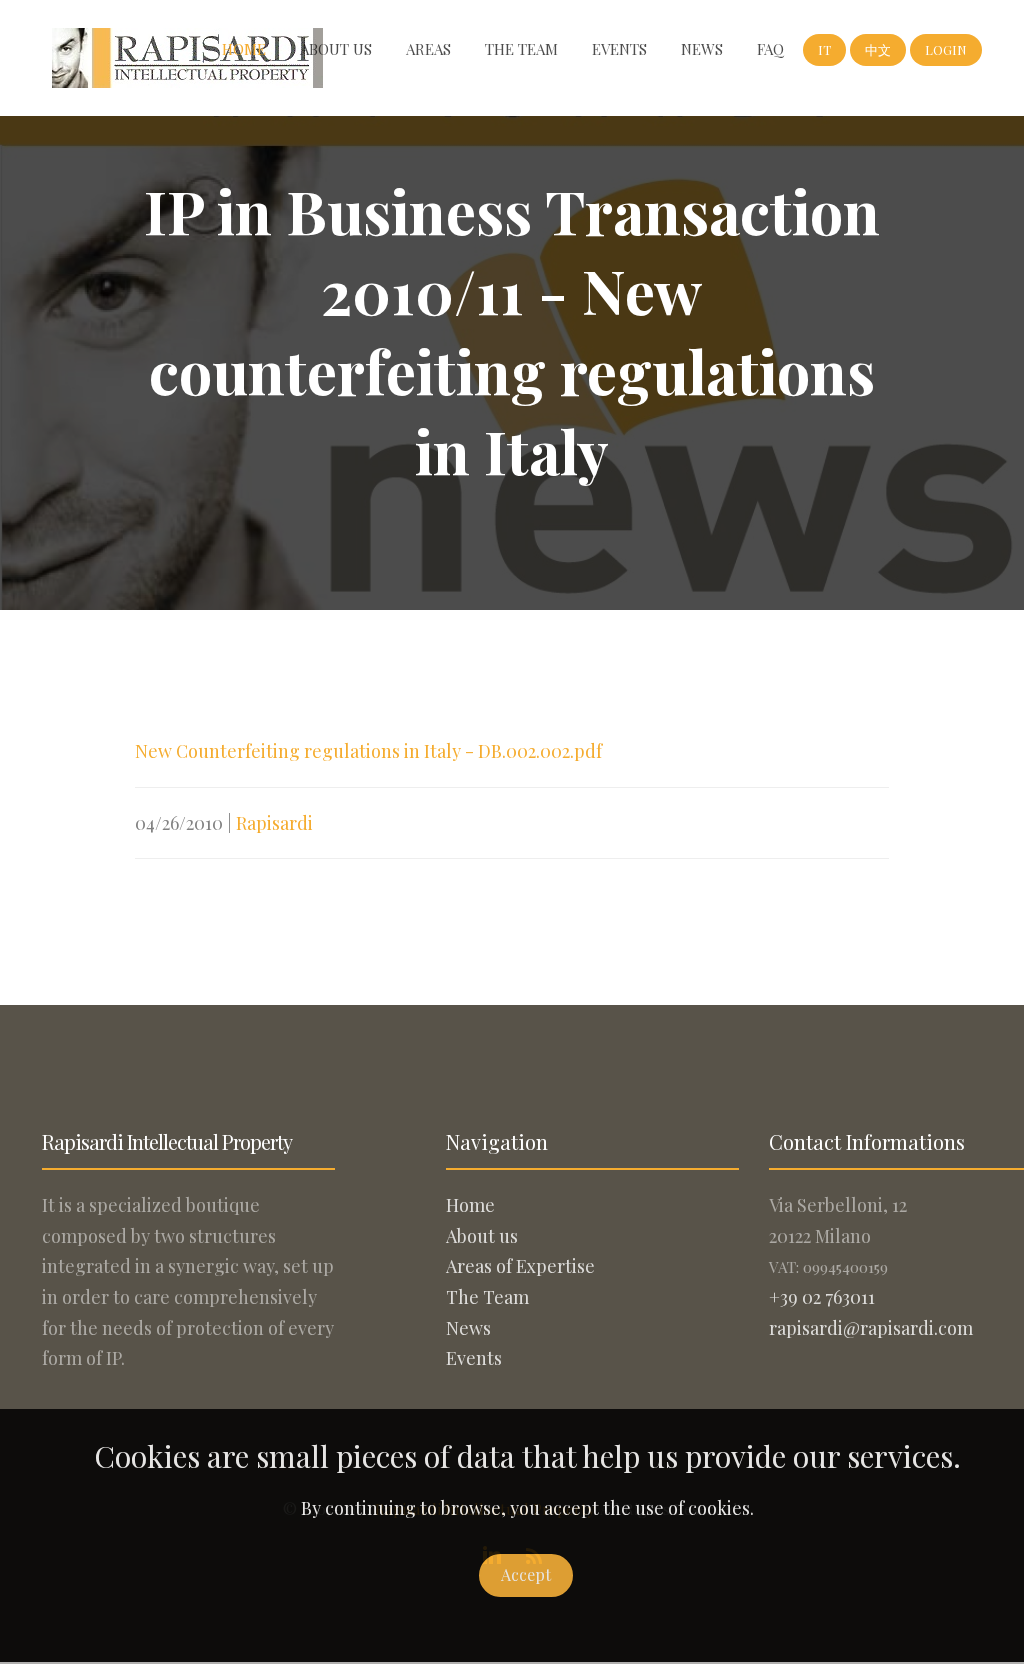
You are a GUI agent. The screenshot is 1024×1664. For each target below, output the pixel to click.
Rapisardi (274, 823)
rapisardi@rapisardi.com (871, 1328)
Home (244, 49)
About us (336, 49)
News (702, 49)
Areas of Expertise (520, 1266)
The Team (521, 49)
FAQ (770, 49)
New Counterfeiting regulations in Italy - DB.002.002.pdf (368, 751)
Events (619, 49)
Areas (428, 49)
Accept (526, 1574)
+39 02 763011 (822, 1297)
